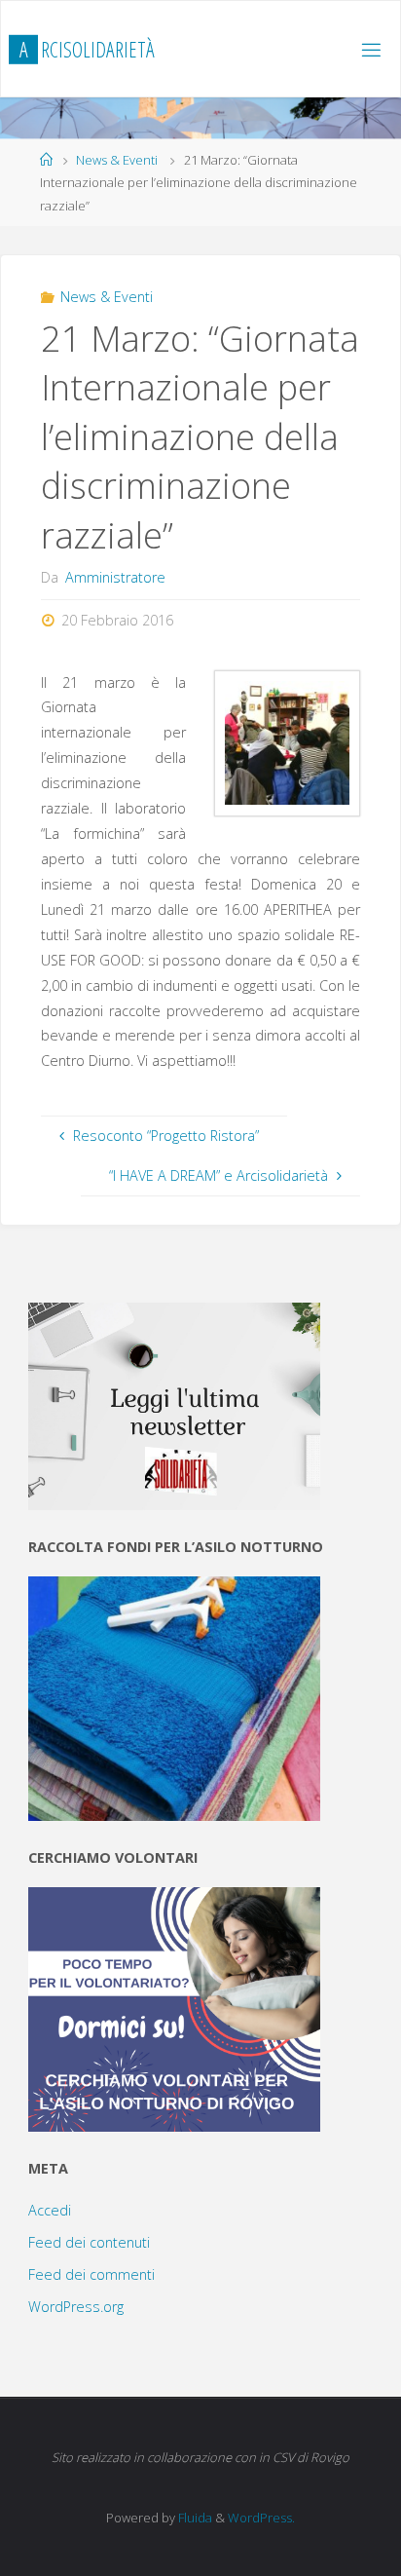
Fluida (194, 2518)
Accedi (50, 2210)
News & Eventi (117, 160)
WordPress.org (76, 2307)
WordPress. (261, 2518)
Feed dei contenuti (89, 2242)
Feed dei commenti (91, 2274)
